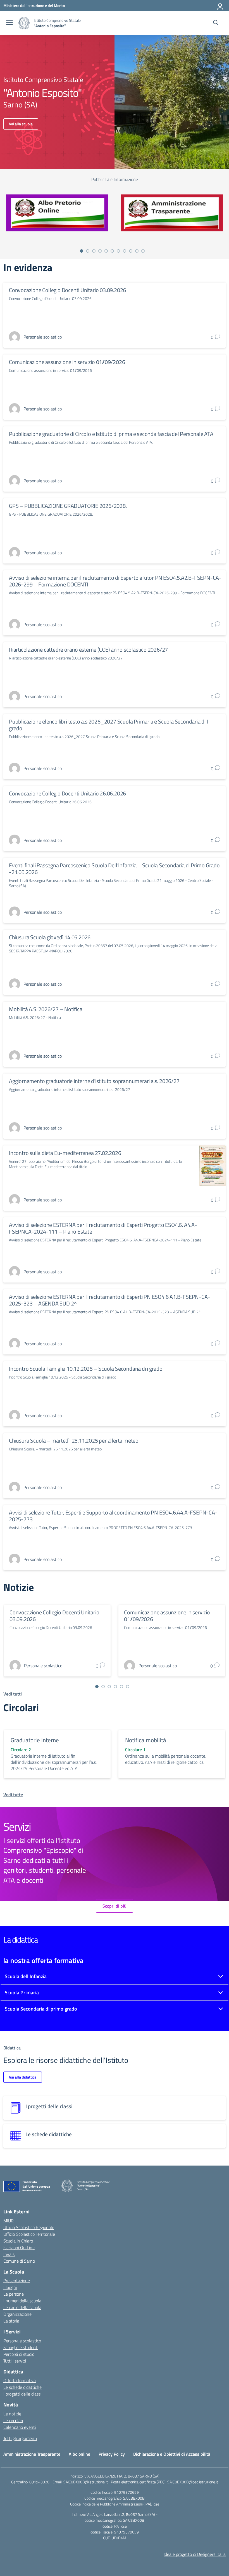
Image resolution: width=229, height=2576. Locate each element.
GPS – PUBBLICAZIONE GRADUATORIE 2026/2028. (68, 506)
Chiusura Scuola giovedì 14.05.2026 (50, 937)
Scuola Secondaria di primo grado (41, 2009)
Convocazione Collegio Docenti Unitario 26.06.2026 (67, 793)
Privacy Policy (112, 2454)
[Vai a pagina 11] (143, 251)
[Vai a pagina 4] (100, 251)
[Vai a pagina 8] (125, 251)
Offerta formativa (20, 2380)
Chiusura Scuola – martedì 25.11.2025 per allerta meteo (74, 1440)
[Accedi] (220, 6)
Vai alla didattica (23, 2077)
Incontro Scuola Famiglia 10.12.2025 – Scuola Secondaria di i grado (86, 1369)
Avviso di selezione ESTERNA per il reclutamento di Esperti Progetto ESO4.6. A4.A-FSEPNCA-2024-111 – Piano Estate (103, 1228)
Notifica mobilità (146, 1740)
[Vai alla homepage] (24, 23)
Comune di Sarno (19, 2261)
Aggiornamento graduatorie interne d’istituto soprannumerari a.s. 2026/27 (94, 1081)
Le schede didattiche (22, 2387)
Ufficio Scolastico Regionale (29, 2227)
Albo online (79, 2454)
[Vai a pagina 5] (106, 251)
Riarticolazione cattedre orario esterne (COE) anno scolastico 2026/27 (88, 650)
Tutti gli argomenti (20, 2438)
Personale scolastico (22, 2341)
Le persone (14, 2294)
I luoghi (10, 2287)
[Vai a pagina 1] (82, 251)
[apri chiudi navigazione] (9, 23)
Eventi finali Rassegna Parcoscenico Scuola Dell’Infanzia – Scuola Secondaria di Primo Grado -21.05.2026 (114, 869)
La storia (11, 2321)
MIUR (9, 2221)
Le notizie (12, 2414)
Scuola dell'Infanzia (26, 1976)
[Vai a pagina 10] (137, 251)
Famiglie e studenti (21, 2347)
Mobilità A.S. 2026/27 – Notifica (46, 1009)
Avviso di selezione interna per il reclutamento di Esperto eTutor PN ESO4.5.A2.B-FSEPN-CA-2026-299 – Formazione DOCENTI (115, 581)
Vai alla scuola (21, 124)
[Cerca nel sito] (216, 23)
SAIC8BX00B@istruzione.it (86, 2482)
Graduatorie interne (35, 1740)
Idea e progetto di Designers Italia (195, 2554)
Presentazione (17, 2281)
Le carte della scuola (22, 2307)
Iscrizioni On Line (19, 2248)
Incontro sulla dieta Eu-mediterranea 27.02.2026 (65, 1153)
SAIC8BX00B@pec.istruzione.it (193, 2482)
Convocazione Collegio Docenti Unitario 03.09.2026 (67, 290)
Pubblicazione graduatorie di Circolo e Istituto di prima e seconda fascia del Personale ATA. (112, 434)
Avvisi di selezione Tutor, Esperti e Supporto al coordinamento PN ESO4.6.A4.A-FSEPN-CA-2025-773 (113, 1516)
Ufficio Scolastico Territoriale (29, 2234)
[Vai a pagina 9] (131, 251)
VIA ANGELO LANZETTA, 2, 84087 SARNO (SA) (122, 2476)
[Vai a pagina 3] (94, 251)
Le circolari (13, 2420)
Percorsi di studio (19, 2354)
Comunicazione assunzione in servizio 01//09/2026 (67, 362)
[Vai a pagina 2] (88, 251)
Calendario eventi (20, 2427)
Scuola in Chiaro (18, 2241)
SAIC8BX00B (134, 2498)
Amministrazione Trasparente (32, 2454)
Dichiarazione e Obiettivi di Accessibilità (172, 2454)
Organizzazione (17, 2314)
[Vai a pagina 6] (112, 251)
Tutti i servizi (15, 2361)
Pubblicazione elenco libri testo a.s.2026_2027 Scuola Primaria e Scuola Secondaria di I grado (108, 725)
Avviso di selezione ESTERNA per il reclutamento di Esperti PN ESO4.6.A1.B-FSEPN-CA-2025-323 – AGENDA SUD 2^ (109, 1300)
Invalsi (9, 2254)
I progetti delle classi (22, 2394)
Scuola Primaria (22, 1993)
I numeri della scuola (22, 2301)
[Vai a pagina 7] (118, 251)
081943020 (39, 2482)
